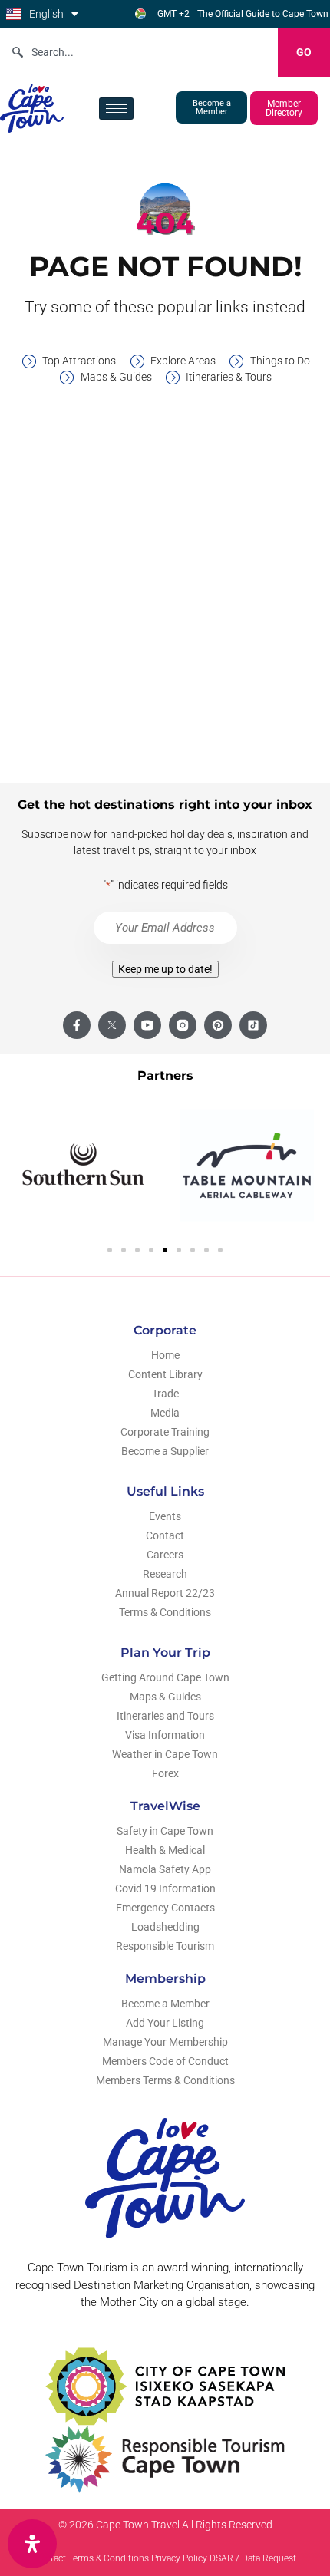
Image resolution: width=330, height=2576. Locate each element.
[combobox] (139, 52)
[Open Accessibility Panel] (32, 2544)
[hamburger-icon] (116, 109)
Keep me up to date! (165, 969)
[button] (110, 1250)
